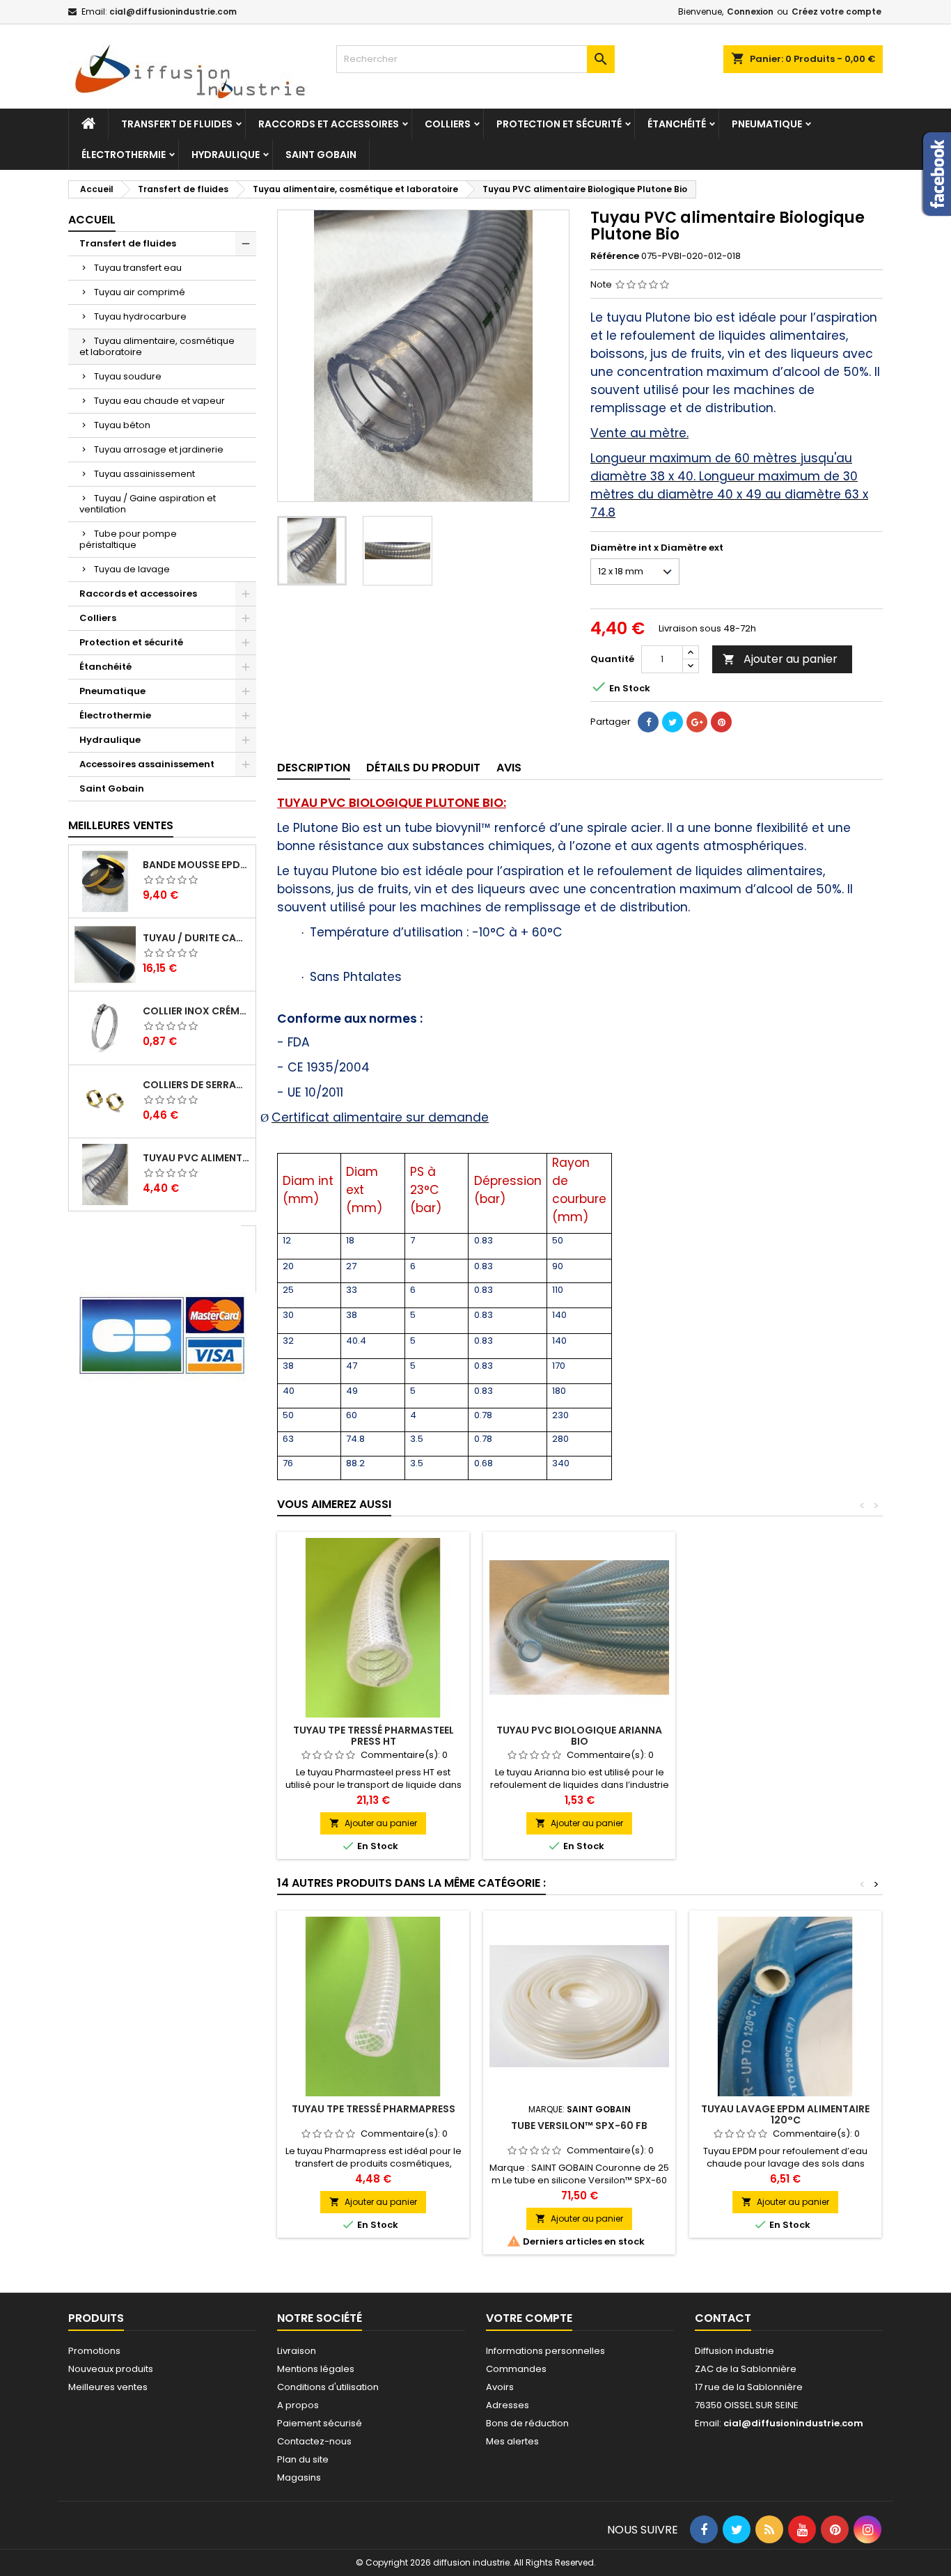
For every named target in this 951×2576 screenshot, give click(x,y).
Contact (723, 2318)
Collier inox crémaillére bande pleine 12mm (196, 1011)
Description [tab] (314, 768)
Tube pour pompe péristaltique (128, 539)
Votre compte (529, 2318)
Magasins (299, 2477)
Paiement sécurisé (320, 2423)
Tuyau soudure (128, 376)
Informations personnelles (545, 2351)
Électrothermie (124, 155)
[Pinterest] (721, 722)
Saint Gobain (321, 155)
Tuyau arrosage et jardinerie (159, 449)
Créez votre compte (836, 11)
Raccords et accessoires (329, 124)
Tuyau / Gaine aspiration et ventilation (148, 504)
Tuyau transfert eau (138, 268)
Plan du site (303, 2459)
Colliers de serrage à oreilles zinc (196, 1085)
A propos (298, 2405)
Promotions (94, 2351)
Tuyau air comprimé (140, 292)
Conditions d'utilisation (328, 2387)
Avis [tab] (509, 768)
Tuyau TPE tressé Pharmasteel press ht (374, 1736)
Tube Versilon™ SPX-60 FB (579, 2126)
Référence (615, 256)
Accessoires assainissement (147, 764)
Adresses (508, 2405)
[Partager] (648, 722)
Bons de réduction (527, 2423)
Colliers (448, 124)
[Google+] (697, 722)
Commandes (516, 2369)
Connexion (750, 11)
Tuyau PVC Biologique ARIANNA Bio (579, 1736)
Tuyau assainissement (144, 474)
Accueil (92, 220)
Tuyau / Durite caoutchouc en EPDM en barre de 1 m (196, 938)
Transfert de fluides (177, 124)
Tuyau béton (122, 425)
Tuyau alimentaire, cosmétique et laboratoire (157, 346)
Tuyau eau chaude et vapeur (159, 401)
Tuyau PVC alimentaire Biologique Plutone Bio (196, 1158)
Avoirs (500, 2387)
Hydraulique (226, 155)
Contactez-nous (314, 2441)
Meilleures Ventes (121, 825)
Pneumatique (767, 124)
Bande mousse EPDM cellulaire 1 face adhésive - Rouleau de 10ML (196, 865)
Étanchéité (677, 124)
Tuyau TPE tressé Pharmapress (374, 2109)
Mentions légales (316, 2369)
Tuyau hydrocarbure (140, 316)
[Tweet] (673, 722)
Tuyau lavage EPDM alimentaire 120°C (785, 2114)
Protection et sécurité (559, 124)
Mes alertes (512, 2441)
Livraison (297, 2351)
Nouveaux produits (111, 2369)
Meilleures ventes (108, 2387)
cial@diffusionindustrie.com (173, 11)
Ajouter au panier (780, 659)
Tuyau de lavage (132, 569)
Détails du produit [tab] (423, 768)
